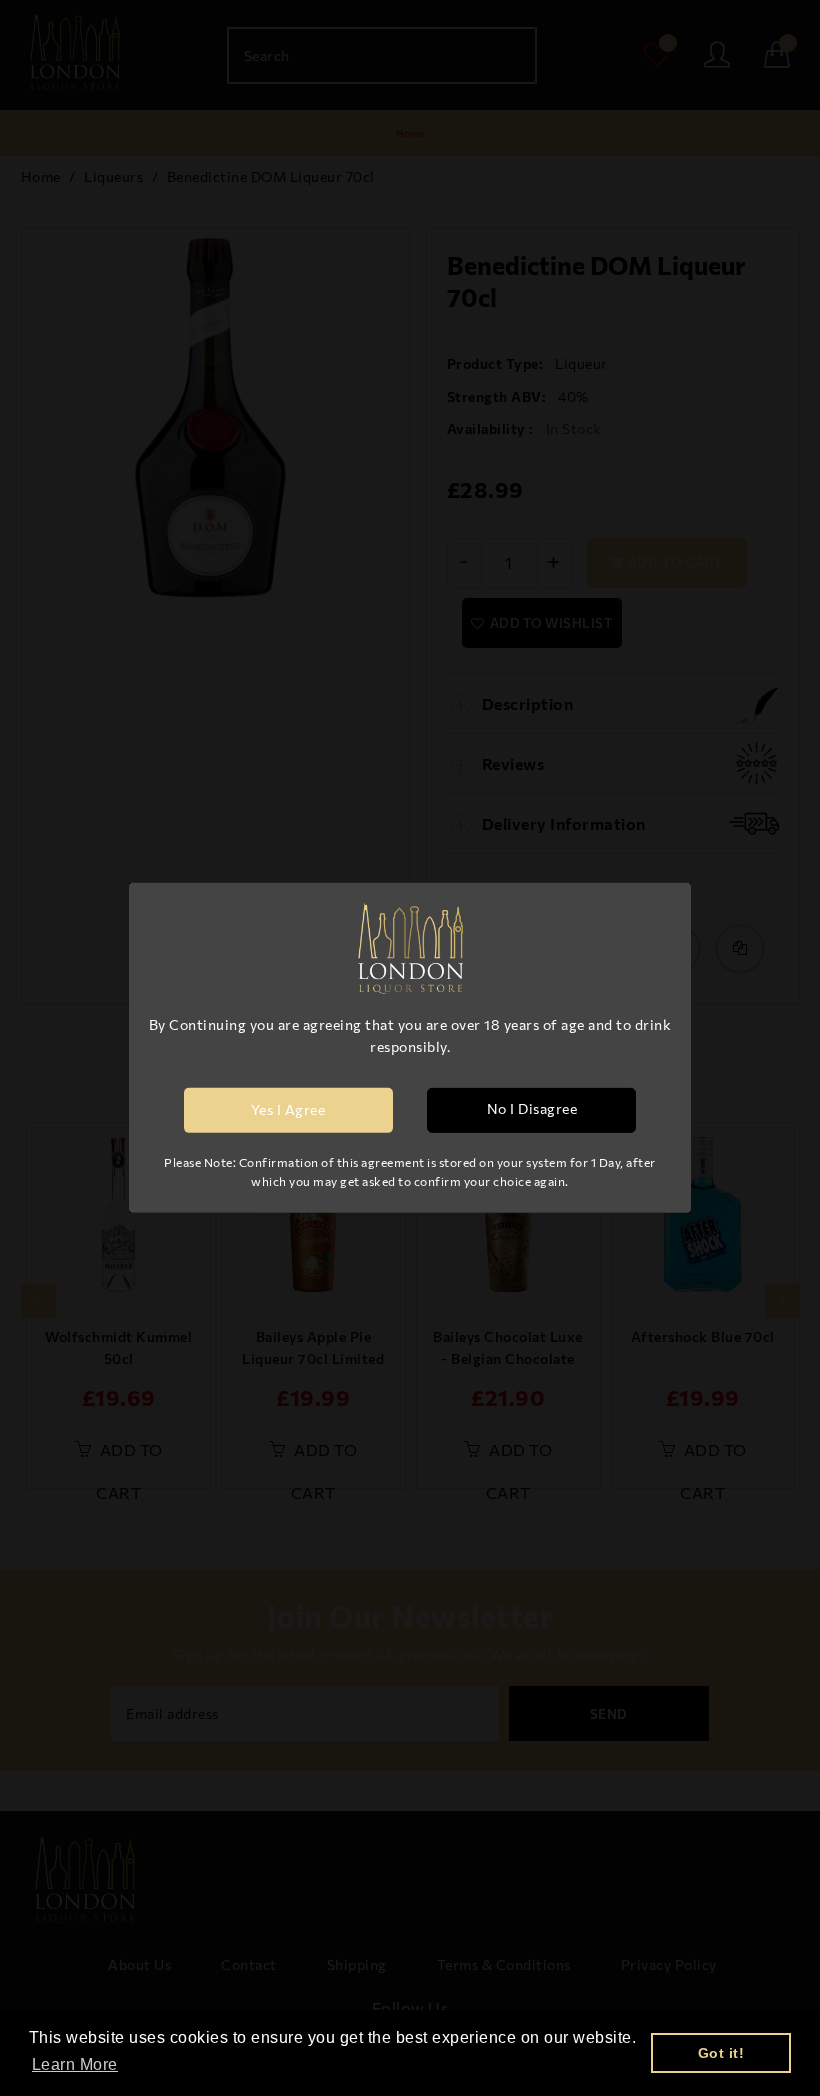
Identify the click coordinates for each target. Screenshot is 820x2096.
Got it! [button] (721, 2053)
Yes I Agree (288, 1109)
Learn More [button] (75, 2064)
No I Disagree (532, 1108)
